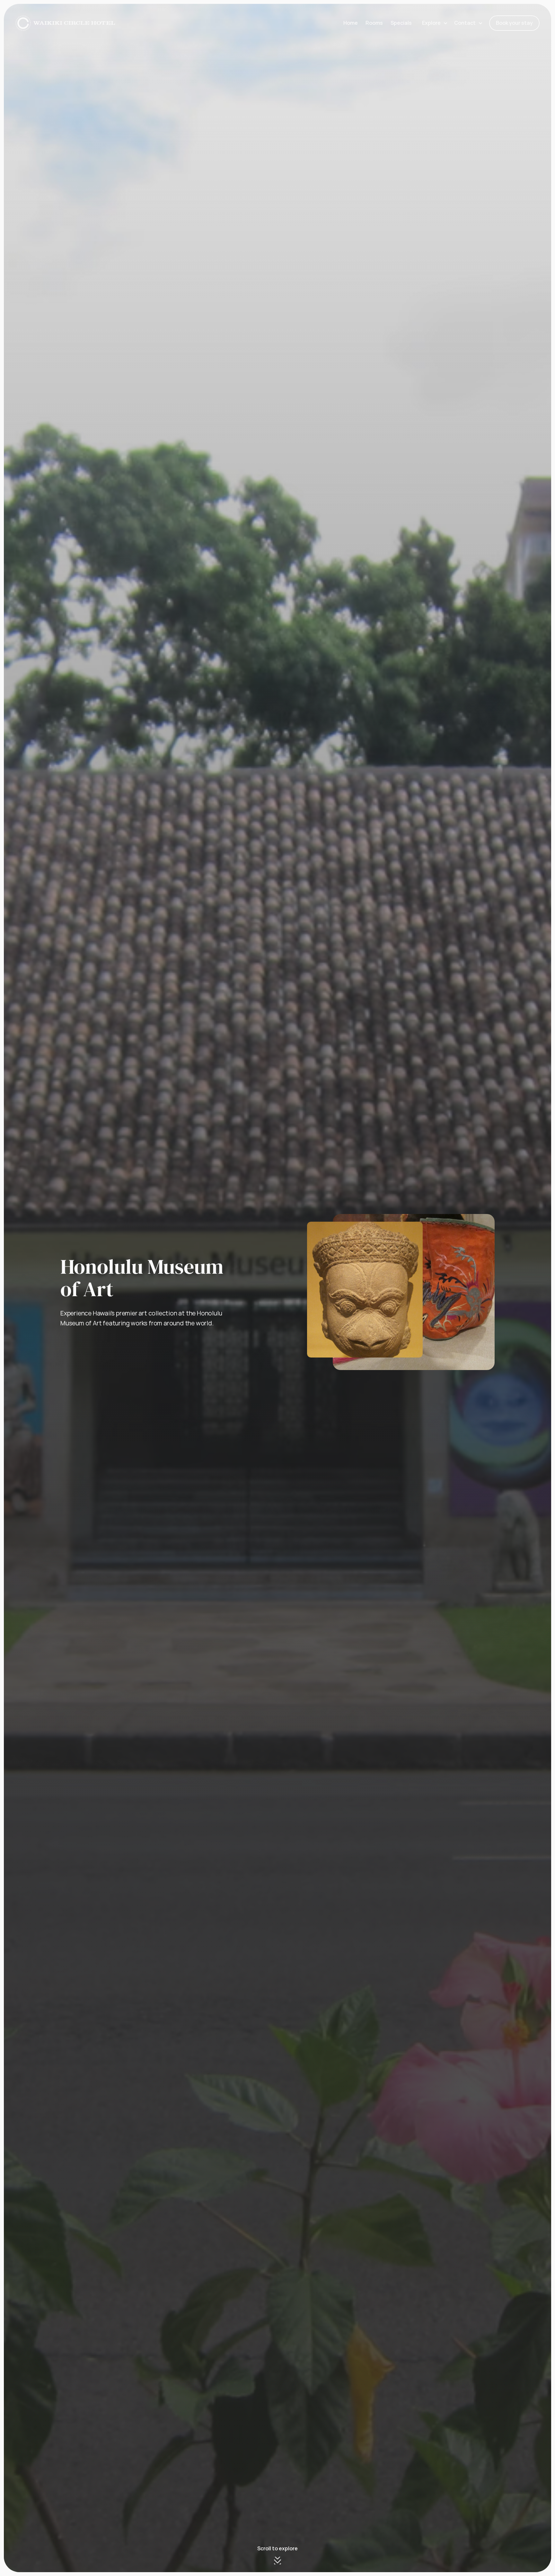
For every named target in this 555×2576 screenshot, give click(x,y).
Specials (401, 23)
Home (351, 23)
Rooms (374, 23)
